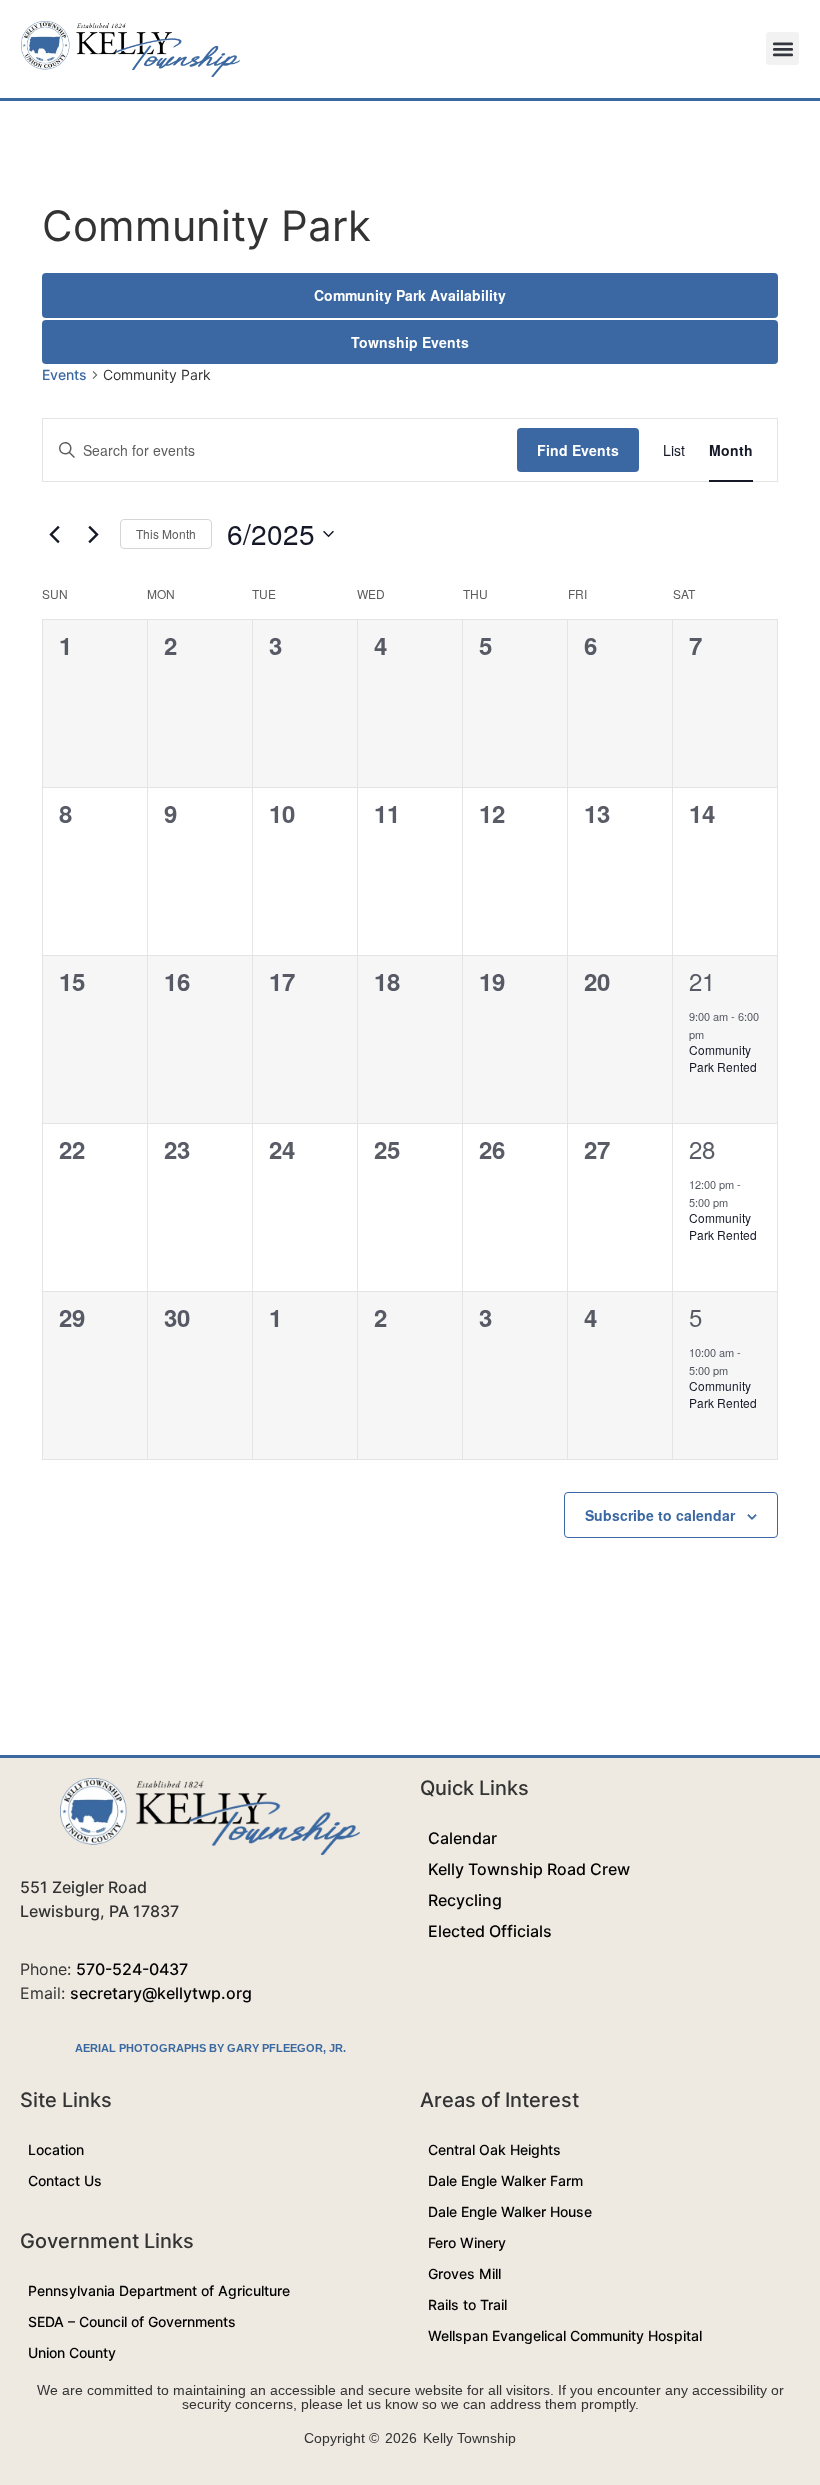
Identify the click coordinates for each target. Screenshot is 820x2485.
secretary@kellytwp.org (161, 1993)
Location (56, 2149)
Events (64, 374)
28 (702, 1148)
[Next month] (93, 534)
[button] (782, 48)
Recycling (465, 1900)
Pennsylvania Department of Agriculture (159, 2290)
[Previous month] (54, 534)
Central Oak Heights (494, 2149)
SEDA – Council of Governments (132, 2321)
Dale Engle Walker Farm (505, 2180)
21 (702, 980)
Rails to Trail (467, 2304)
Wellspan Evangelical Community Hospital (565, 2335)
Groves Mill (464, 2273)
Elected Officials (490, 1931)
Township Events (410, 342)
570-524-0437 (132, 1969)
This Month (166, 533)
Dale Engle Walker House (510, 2211)
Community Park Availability (410, 295)
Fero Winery (467, 2242)
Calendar (462, 1838)
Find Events (578, 450)
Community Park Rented (723, 1058)
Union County (72, 2352)
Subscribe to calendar (660, 1515)
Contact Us (65, 2180)
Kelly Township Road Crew (529, 1869)
